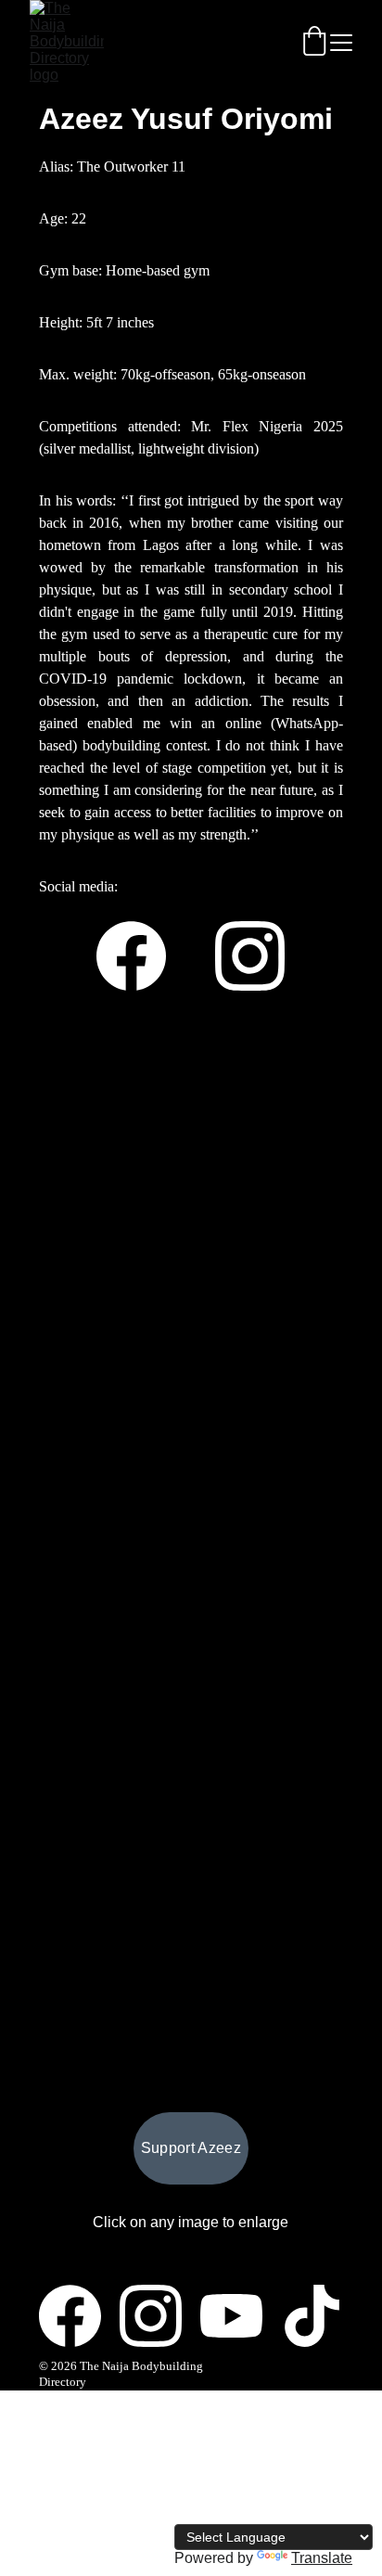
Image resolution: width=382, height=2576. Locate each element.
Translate (322, 2558)
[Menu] (341, 43)
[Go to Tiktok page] (312, 2316)
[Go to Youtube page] (241, 2316)
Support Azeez (191, 2148)
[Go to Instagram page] (250, 956)
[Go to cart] (314, 43)
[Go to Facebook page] (140, 956)
